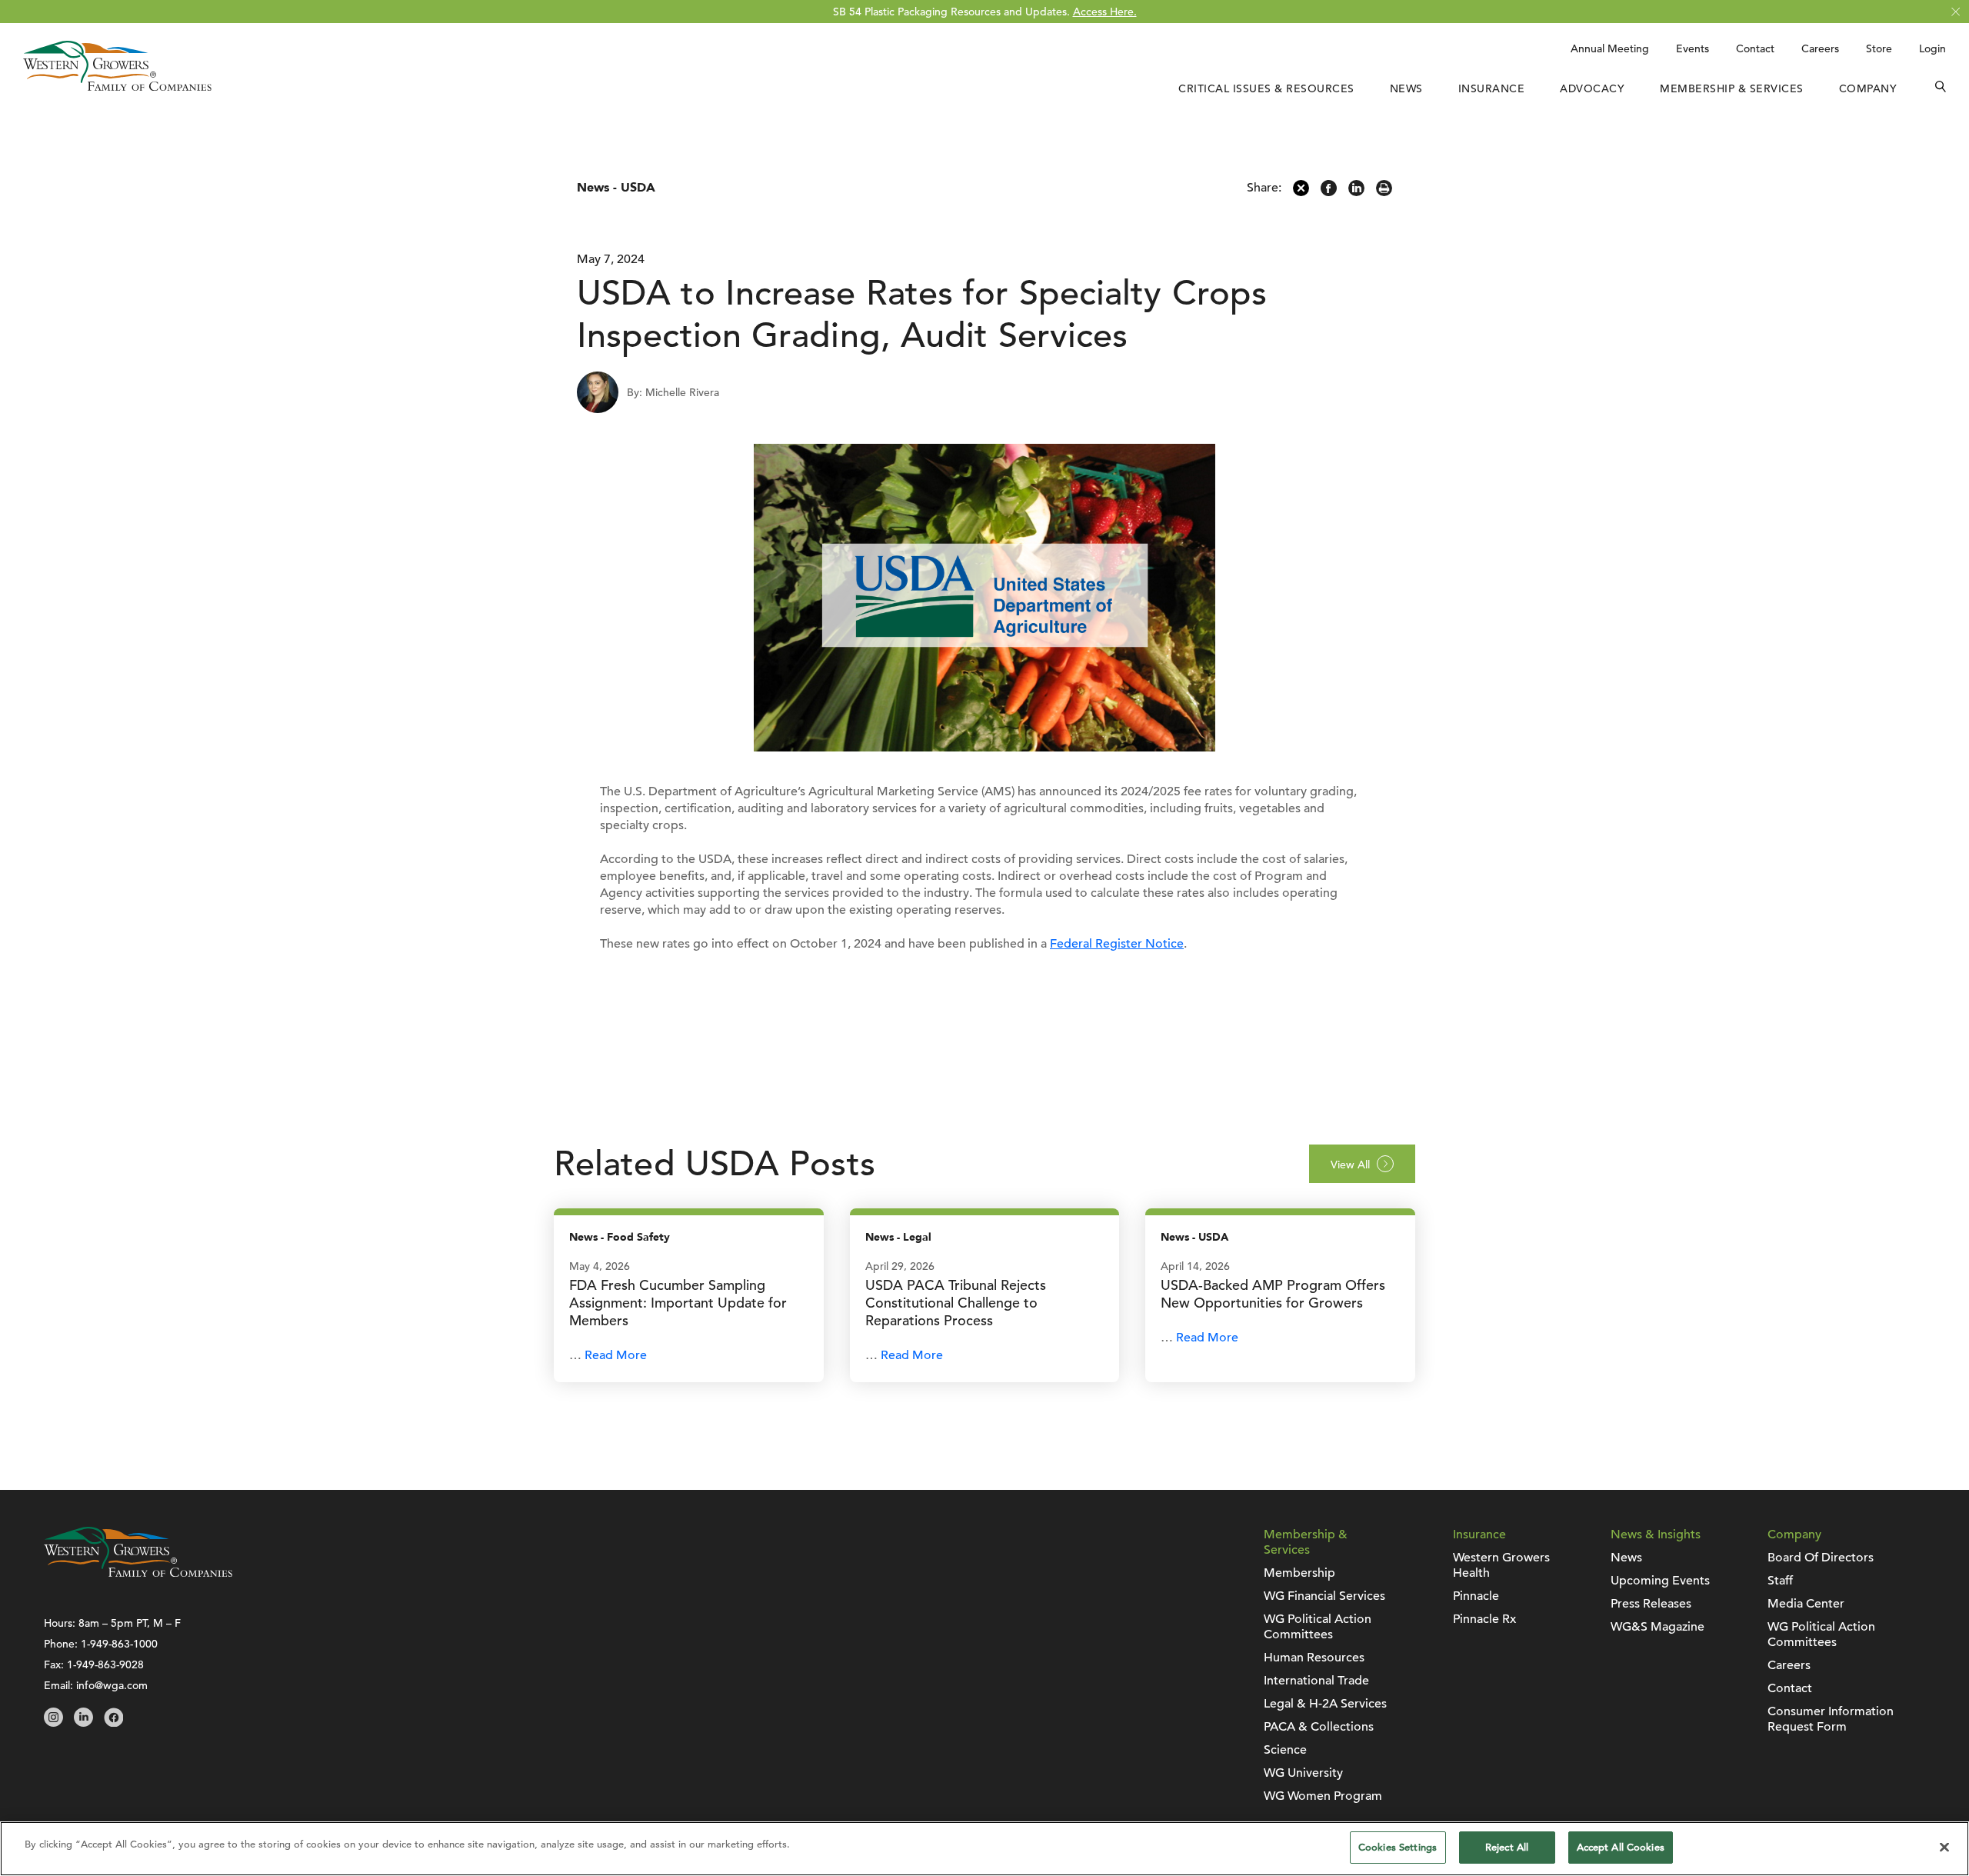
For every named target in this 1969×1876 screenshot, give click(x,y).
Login (1932, 48)
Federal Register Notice (1117, 944)
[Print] (1384, 192)
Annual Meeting (1610, 48)
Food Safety (638, 1237)
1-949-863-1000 (119, 1644)
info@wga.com (112, 1685)
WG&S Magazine (1657, 1627)
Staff (1780, 1581)
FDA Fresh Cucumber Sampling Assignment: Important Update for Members (678, 1303)
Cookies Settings (1398, 1847)
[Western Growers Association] (117, 87)
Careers (1820, 48)
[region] (984, 1849)
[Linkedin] (1356, 192)
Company (1868, 88)
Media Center (1806, 1604)
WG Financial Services (1324, 1596)
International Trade (1316, 1681)
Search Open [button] (1941, 88)
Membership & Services (1732, 88)
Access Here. (1105, 12)
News (1406, 88)
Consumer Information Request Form (1831, 1719)
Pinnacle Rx (1484, 1619)
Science (1285, 1750)
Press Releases (1651, 1604)
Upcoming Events (1660, 1581)
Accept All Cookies (1621, 1847)
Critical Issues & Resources (1266, 88)
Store (1879, 48)
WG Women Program (1323, 1796)
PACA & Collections (1319, 1727)
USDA (638, 188)
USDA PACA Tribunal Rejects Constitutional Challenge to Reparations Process (956, 1303)
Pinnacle (1476, 1596)
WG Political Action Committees (1318, 1627)
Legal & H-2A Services (1325, 1704)
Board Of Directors (1821, 1558)
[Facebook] (1329, 192)
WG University (1303, 1773)
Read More (616, 1355)
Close (1956, 12)
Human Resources (1314, 1658)
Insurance (1492, 88)
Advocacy (1592, 88)
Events (1692, 48)
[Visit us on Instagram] (53, 1723)
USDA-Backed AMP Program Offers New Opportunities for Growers (1273, 1294)
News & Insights (1656, 1534)
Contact (1755, 48)
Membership (1299, 1573)
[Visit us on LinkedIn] (83, 1723)
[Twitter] (1301, 192)
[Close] (1944, 1847)
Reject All (1507, 1847)
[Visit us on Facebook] (113, 1723)
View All (1350, 1165)
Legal (917, 1237)
